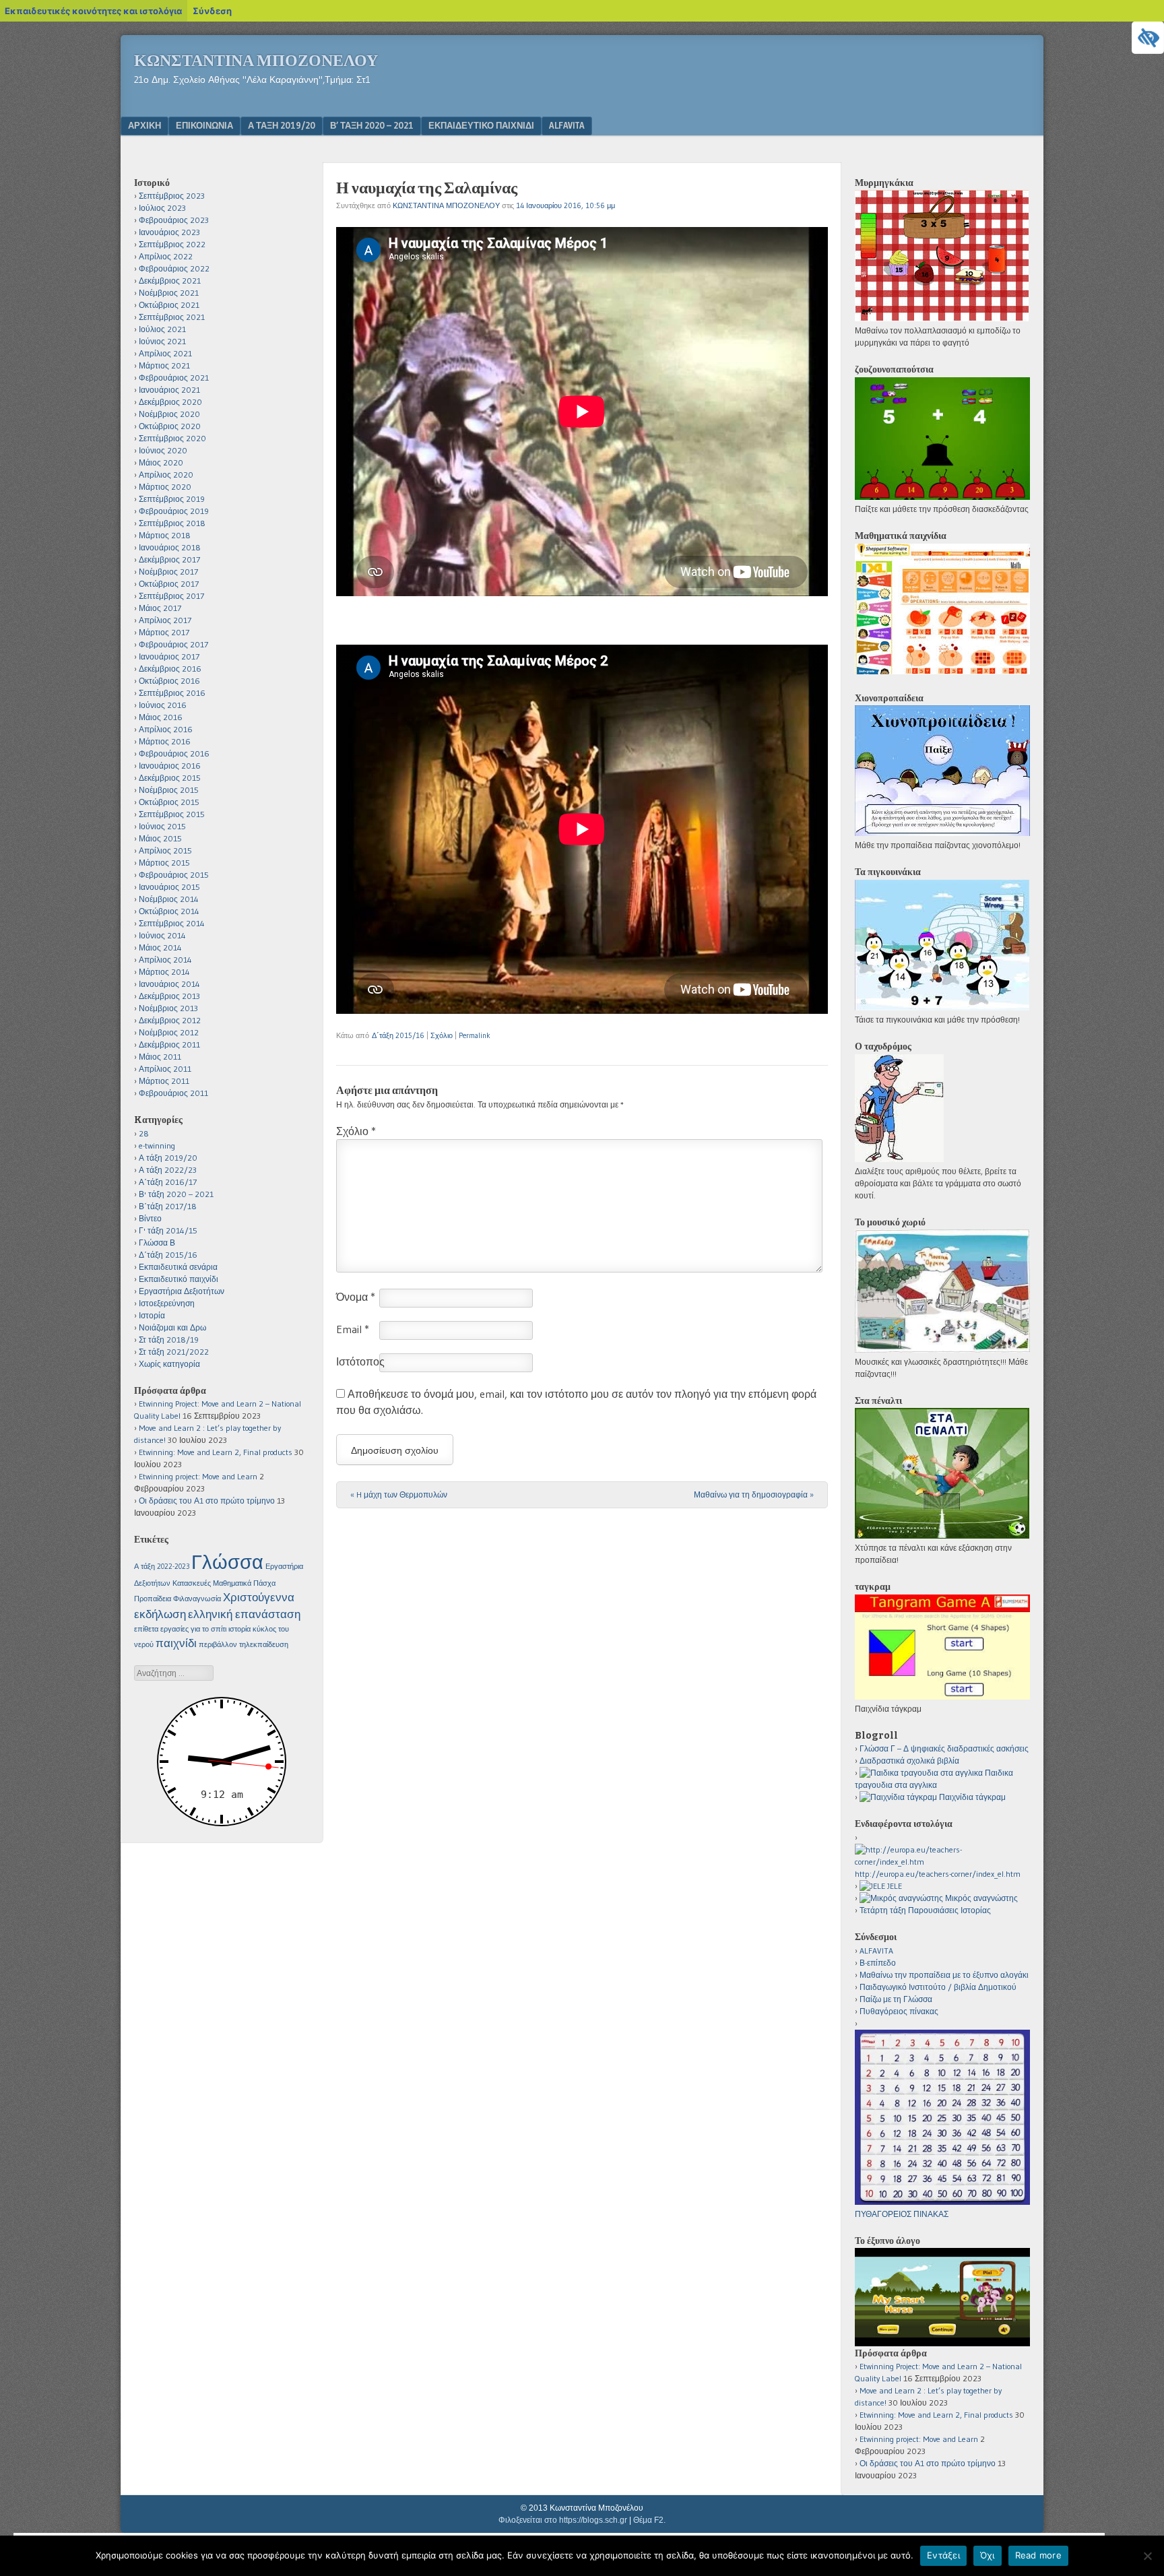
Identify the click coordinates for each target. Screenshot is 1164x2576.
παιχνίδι (176, 1643)
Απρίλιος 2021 (165, 353)
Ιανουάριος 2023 (169, 232)
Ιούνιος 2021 (162, 341)
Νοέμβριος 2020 (169, 414)
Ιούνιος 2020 (163, 450)
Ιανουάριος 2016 (170, 766)
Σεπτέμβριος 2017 (171, 596)
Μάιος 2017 (160, 608)
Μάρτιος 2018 (165, 535)
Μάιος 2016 (161, 717)
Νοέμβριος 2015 (169, 790)
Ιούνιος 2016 (163, 705)
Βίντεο (150, 1218)
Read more (1038, 2555)
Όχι (988, 2555)
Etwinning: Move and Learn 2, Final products (216, 1452)
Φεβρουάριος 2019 (174, 511)
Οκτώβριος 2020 (170, 426)
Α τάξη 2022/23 (168, 1170)
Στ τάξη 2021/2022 (174, 1352)
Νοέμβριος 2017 (168, 572)
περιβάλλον (218, 1645)
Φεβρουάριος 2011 (173, 1093)
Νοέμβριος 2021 (169, 293)
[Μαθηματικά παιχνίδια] (942, 671)
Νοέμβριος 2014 (169, 899)
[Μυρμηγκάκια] (942, 318)
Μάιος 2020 (161, 462)
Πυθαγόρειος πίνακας (899, 2011)
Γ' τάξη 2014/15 (168, 1230)
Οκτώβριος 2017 (169, 584)
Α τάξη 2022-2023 (162, 1567)
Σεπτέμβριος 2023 (172, 196)
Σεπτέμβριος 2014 (172, 923)
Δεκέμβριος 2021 (170, 281)
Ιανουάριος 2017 (169, 656)
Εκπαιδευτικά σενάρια (178, 1267)
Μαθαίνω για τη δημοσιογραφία (754, 1494)
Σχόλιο (442, 1035)
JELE (894, 1886)
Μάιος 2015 (160, 838)
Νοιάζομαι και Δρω (172, 1327)
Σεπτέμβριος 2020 (172, 438)
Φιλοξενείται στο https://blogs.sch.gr (563, 2520)
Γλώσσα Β (157, 1243)
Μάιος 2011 (160, 1057)
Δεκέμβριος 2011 (169, 1044)
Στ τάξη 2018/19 (169, 1340)
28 (144, 1133)
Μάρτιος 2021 (164, 365)
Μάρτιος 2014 (164, 972)
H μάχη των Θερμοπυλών (399, 1494)
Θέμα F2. (649, 2520)
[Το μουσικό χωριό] (942, 1350)
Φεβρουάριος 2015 (174, 875)
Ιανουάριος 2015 (169, 887)
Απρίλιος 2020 (166, 475)
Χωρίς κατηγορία (169, 1364)
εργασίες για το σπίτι (193, 1629)
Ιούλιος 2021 (162, 329)
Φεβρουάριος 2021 (174, 378)
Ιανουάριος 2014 (169, 984)
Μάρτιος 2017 (164, 632)
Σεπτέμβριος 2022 (172, 244)
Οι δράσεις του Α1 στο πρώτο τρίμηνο (207, 1501)
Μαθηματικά (232, 1583)
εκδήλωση (160, 1614)
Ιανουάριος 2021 (169, 390)
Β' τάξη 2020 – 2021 (176, 1194)
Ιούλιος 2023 (162, 208)
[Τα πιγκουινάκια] (942, 1007)
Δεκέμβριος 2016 (170, 669)
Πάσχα (264, 1583)
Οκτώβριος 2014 (169, 911)
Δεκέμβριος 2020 (170, 402)
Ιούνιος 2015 (162, 826)
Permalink (475, 1035)
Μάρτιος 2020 (165, 487)
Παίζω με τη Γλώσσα (896, 1999)
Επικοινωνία (204, 125)
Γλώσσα (227, 1562)
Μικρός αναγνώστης (980, 1898)
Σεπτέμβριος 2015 (172, 814)
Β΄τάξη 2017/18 (168, 1206)
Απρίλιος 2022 (166, 256)
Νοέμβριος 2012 (169, 1032)
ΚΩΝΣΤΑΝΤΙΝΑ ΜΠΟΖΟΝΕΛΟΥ (446, 205)
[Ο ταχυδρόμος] (899, 1159)
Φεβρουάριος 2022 (174, 268)
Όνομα (356, 1297)
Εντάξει (943, 2555)
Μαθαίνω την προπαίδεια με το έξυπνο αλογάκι (944, 1975)
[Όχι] (1147, 2556)
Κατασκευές (192, 1583)
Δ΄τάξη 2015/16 (398, 1035)
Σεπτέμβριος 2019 (172, 499)
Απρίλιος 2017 (165, 620)
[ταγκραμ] (942, 1697)
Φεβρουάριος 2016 (174, 753)
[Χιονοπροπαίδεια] (942, 833)
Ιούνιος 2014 (162, 935)
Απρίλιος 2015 (165, 850)
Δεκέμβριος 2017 (169, 559)
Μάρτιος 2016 (165, 741)
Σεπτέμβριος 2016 (172, 693)
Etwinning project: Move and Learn (198, 1476)
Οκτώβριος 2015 (169, 802)
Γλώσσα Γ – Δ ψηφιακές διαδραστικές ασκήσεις (944, 1748)
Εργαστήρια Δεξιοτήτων (182, 1291)
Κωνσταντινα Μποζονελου (256, 61)
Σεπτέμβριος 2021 (172, 317)
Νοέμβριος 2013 (168, 1008)
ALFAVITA (567, 125)
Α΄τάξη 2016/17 (168, 1182)
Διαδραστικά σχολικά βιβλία (909, 1761)
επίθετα (146, 1629)
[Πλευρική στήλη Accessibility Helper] (1148, 38)
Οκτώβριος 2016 (169, 681)
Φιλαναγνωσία (197, 1599)
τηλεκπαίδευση (264, 1645)
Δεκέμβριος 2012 (170, 1020)
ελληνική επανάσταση (244, 1614)
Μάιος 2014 (160, 947)
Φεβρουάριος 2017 (173, 644)
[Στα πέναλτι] (942, 1536)
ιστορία (239, 1629)
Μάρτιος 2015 (164, 863)
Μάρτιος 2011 (164, 1081)
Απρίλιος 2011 (165, 1069)
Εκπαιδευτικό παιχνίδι (481, 125)
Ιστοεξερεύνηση (167, 1303)
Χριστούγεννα (259, 1597)
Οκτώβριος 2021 (169, 305)
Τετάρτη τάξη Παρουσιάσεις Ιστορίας (925, 1910)
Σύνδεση (212, 11)
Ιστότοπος (360, 1361)
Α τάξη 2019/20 (282, 125)
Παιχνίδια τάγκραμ (971, 1797)
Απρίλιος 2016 (166, 729)
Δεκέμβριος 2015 (170, 778)
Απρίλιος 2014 (165, 960)
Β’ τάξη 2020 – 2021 (372, 125)
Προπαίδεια (153, 1599)
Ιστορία (152, 1315)
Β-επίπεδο (878, 1963)
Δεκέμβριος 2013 (169, 996)
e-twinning (157, 1146)
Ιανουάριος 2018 (170, 547)
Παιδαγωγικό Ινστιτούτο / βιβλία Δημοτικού (938, 1987)
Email (353, 1329)
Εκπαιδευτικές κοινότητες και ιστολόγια (93, 11)
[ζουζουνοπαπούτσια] (942, 497)
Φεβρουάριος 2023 (174, 220)
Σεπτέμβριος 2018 (172, 523)
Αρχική (144, 125)
